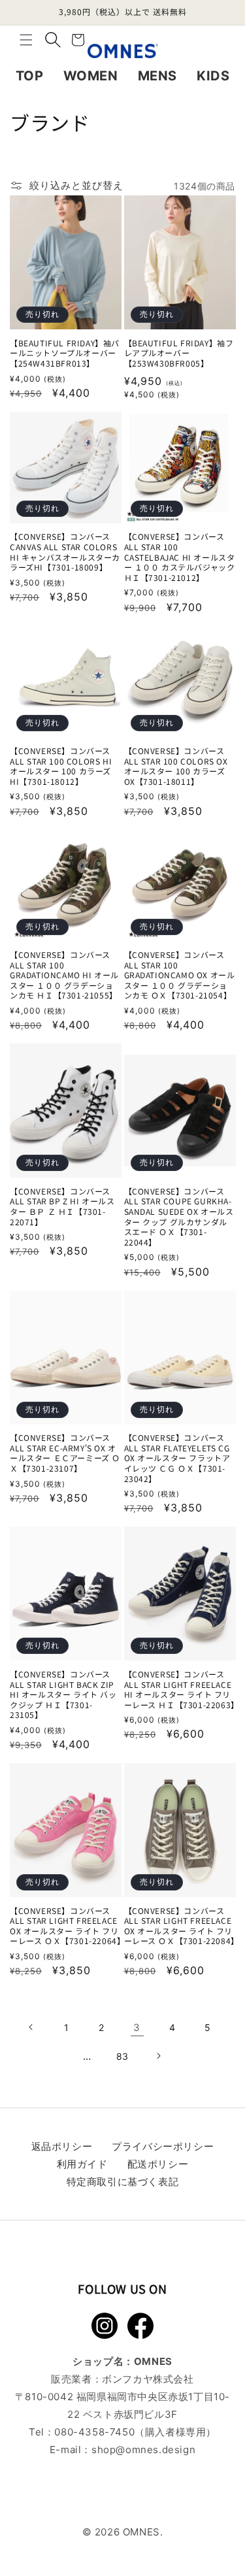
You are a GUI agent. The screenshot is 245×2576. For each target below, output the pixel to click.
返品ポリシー (62, 2146)
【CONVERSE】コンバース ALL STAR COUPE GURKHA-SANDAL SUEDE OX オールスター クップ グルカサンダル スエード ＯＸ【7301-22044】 (179, 1217)
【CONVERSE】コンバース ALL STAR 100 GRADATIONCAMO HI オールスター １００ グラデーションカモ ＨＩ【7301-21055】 (64, 975)
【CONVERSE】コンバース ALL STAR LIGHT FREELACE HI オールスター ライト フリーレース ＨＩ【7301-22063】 (180, 1689)
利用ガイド (82, 2164)
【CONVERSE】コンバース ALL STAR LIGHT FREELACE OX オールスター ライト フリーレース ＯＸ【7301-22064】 (66, 1926)
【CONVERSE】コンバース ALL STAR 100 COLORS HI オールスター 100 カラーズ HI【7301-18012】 (61, 766)
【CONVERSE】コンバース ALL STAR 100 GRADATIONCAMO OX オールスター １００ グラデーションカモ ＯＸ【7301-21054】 (180, 975)
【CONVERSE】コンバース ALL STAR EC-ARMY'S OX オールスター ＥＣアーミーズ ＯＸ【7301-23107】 (65, 1453)
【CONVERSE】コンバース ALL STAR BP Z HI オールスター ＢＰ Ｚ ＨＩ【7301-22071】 (62, 1206)
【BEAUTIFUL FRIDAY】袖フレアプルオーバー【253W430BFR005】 (179, 353)
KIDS (213, 76)
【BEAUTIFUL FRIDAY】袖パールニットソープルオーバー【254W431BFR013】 (65, 353)
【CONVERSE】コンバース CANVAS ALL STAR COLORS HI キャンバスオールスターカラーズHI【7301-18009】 (65, 552)
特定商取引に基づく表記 (123, 2182)
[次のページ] (158, 2056)
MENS (157, 76)
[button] (26, 40)
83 (122, 2056)
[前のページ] (31, 2027)
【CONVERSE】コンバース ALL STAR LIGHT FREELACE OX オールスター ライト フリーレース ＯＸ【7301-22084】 (180, 1926)
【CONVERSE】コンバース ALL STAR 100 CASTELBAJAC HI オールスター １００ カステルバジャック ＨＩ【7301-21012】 (180, 557)
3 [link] (137, 2027)
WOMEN (91, 76)
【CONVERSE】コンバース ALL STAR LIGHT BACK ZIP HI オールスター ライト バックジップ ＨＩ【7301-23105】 (63, 1694)
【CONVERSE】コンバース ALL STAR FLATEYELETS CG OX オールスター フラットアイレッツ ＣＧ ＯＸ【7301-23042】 (177, 1458)
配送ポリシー (158, 2164)
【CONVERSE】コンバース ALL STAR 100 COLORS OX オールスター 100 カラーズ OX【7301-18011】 (176, 766)
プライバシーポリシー (163, 2146)
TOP (30, 76)
